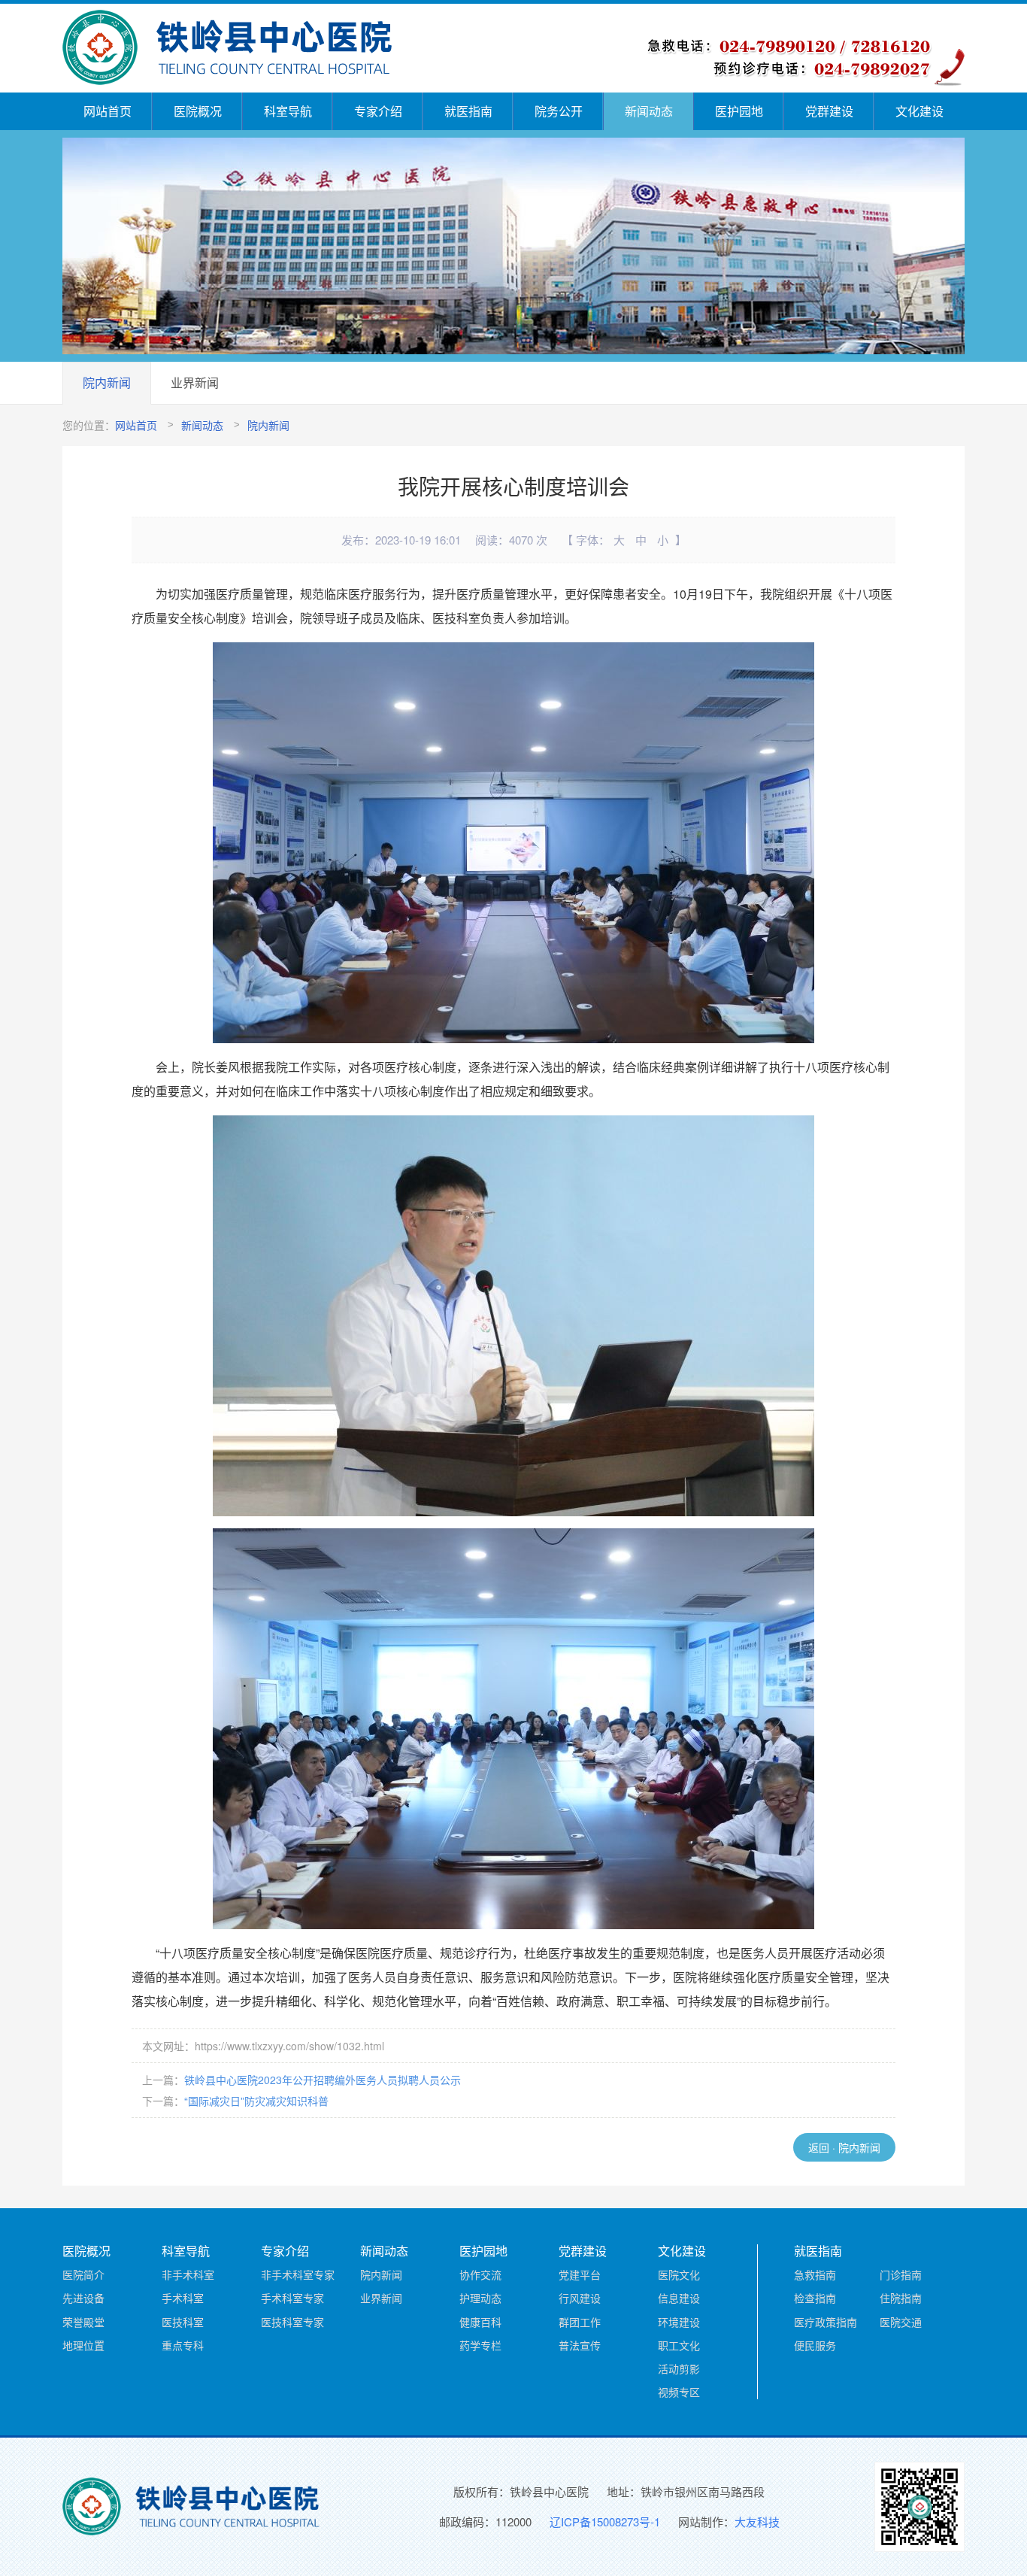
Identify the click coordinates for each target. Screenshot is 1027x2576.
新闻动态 (649, 111)
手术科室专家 (292, 2298)
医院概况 (198, 111)
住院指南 (901, 2298)
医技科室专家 (292, 2322)
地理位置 (83, 2345)
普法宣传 (580, 2345)
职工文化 (679, 2345)
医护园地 (739, 111)
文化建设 (919, 111)
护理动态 (480, 2298)
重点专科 (183, 2345)
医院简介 (83, 2274)
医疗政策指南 (826, 2322)
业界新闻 (195, 382)
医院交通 (901, 2322)
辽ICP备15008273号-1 (605, 2521)
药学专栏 (480, 2345)
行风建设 (580, 2298)
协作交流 (480, 2274)
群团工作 (580, 2322)
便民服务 (815, 2345)
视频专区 (679, 2392)
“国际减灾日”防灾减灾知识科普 (256, 2101)
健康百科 (480, 2322)
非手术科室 (188, 2274)
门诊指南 (901, 2274)
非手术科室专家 (298, 2274)
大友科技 (757, 2521)
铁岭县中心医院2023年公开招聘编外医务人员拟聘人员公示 (323, 2080)
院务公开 (559, 111)
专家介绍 (378, 111)
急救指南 (815, 2274)
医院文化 (679, 2274)
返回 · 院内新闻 (844, 2147)
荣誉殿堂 (83, 2322)
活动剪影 (679, 2368)
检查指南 (815, 2298)
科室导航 (288, 111)
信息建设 (679, 2298)
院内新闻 (107, 382)
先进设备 (83, 2298)
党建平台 (580, 2274)
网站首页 (108, 111)
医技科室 (183, 2322)
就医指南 (468, 111)
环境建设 (679, 2322)
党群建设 (829, 111)
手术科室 (183, 2298)
